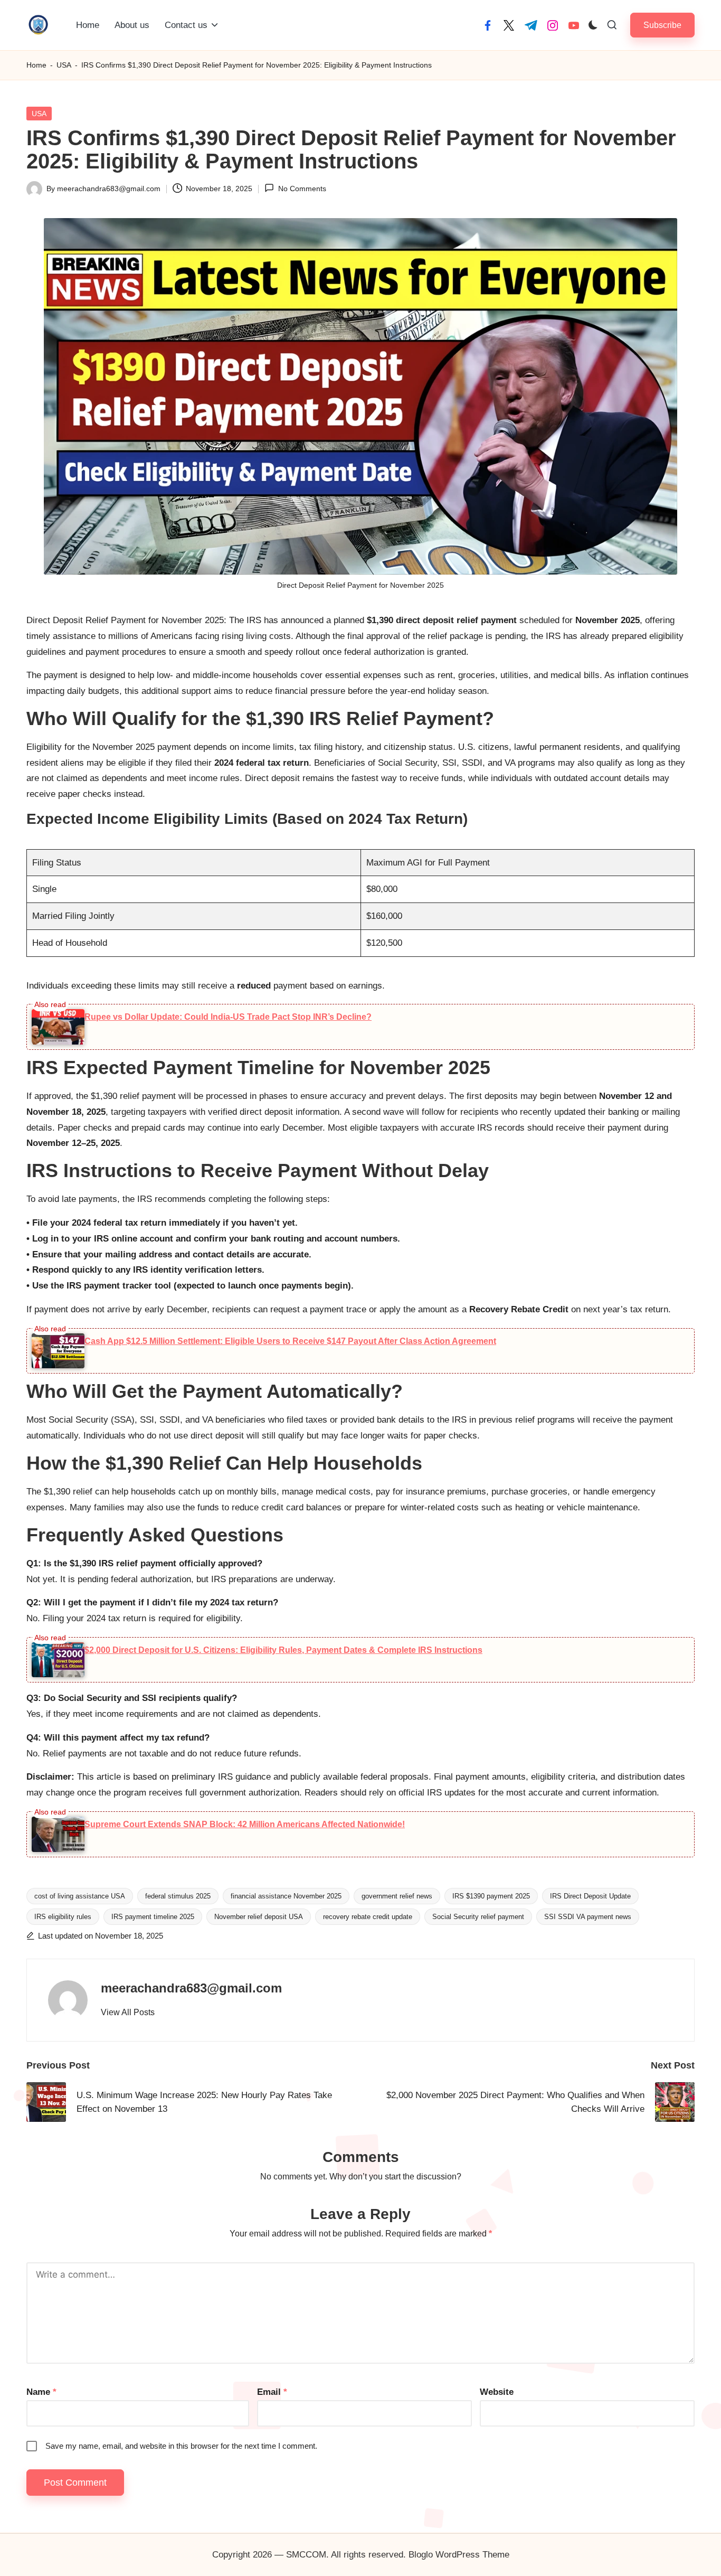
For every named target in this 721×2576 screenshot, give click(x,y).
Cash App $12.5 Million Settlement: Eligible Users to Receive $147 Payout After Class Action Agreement (290, 1341)
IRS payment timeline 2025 (153, 1917)
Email (272, 2392)
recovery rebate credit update (368, 1917)
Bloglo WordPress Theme (459, 2555)
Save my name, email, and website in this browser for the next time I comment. (181, 2446)
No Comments (302, 189)
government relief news (397, 1896)
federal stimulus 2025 (178, 1896)
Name (41, 2392)
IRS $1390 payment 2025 (491, 1896)
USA (64, 65)
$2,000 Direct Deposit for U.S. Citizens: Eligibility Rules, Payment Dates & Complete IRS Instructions (283, 1650)
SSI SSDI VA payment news (588, 1917)
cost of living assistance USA (80, 1896)
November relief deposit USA (259, 1917)
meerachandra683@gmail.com (191, 1988)
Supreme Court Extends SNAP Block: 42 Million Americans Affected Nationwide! (245, 1824)
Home (36, 65)
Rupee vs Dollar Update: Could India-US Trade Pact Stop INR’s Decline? (228, 1017)
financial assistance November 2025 (286, 1896)
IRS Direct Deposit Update (590, 1896)
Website (497, 2392)
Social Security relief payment (478, 1917)
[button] (662, 25)
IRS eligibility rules (63, 1917)
